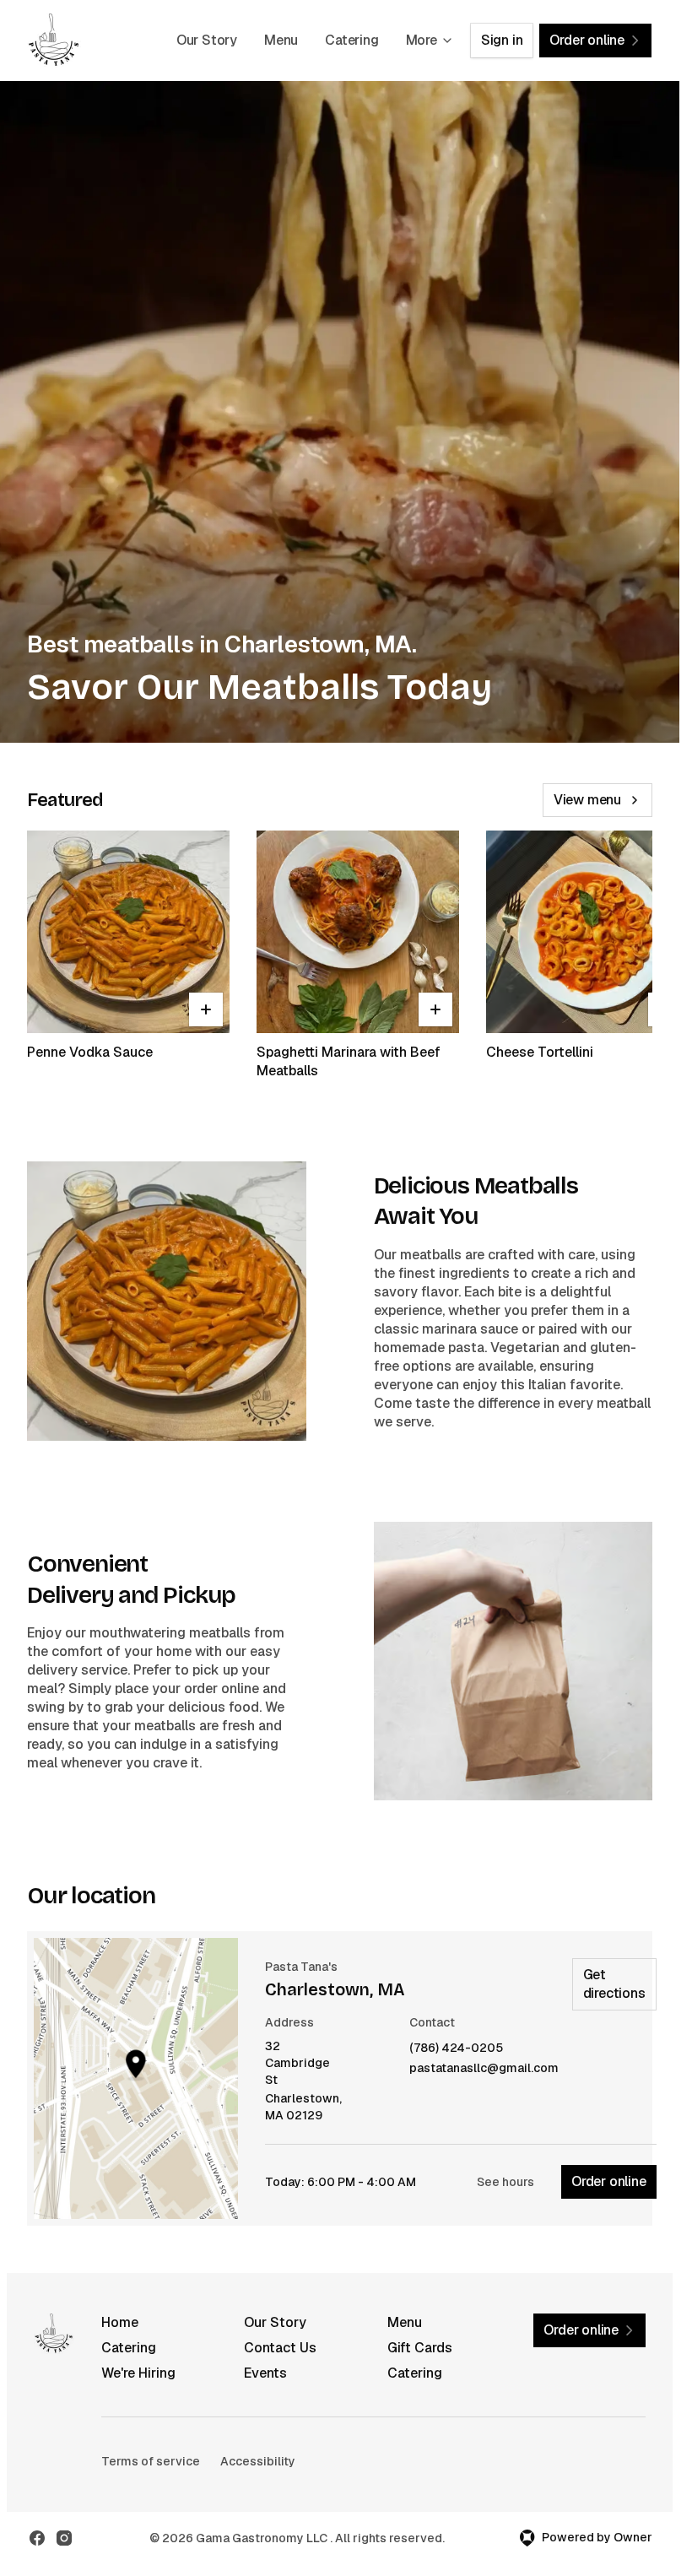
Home (120, 2322)
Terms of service (151, 2461)
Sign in (502, 40)
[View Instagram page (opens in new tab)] (64, 2538)
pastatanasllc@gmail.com (484, 2068)
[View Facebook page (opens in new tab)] (37, 2538)
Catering (351, 40)
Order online (609, 2181)
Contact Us (280, 2348)
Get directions (614, 1984)
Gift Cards (420, 2348)
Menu (281, 40)
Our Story (207, 40)
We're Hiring (138, 2373)
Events (265, 2373)
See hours (505, 2182)
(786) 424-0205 (456, 2048)
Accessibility (258, 2461)
